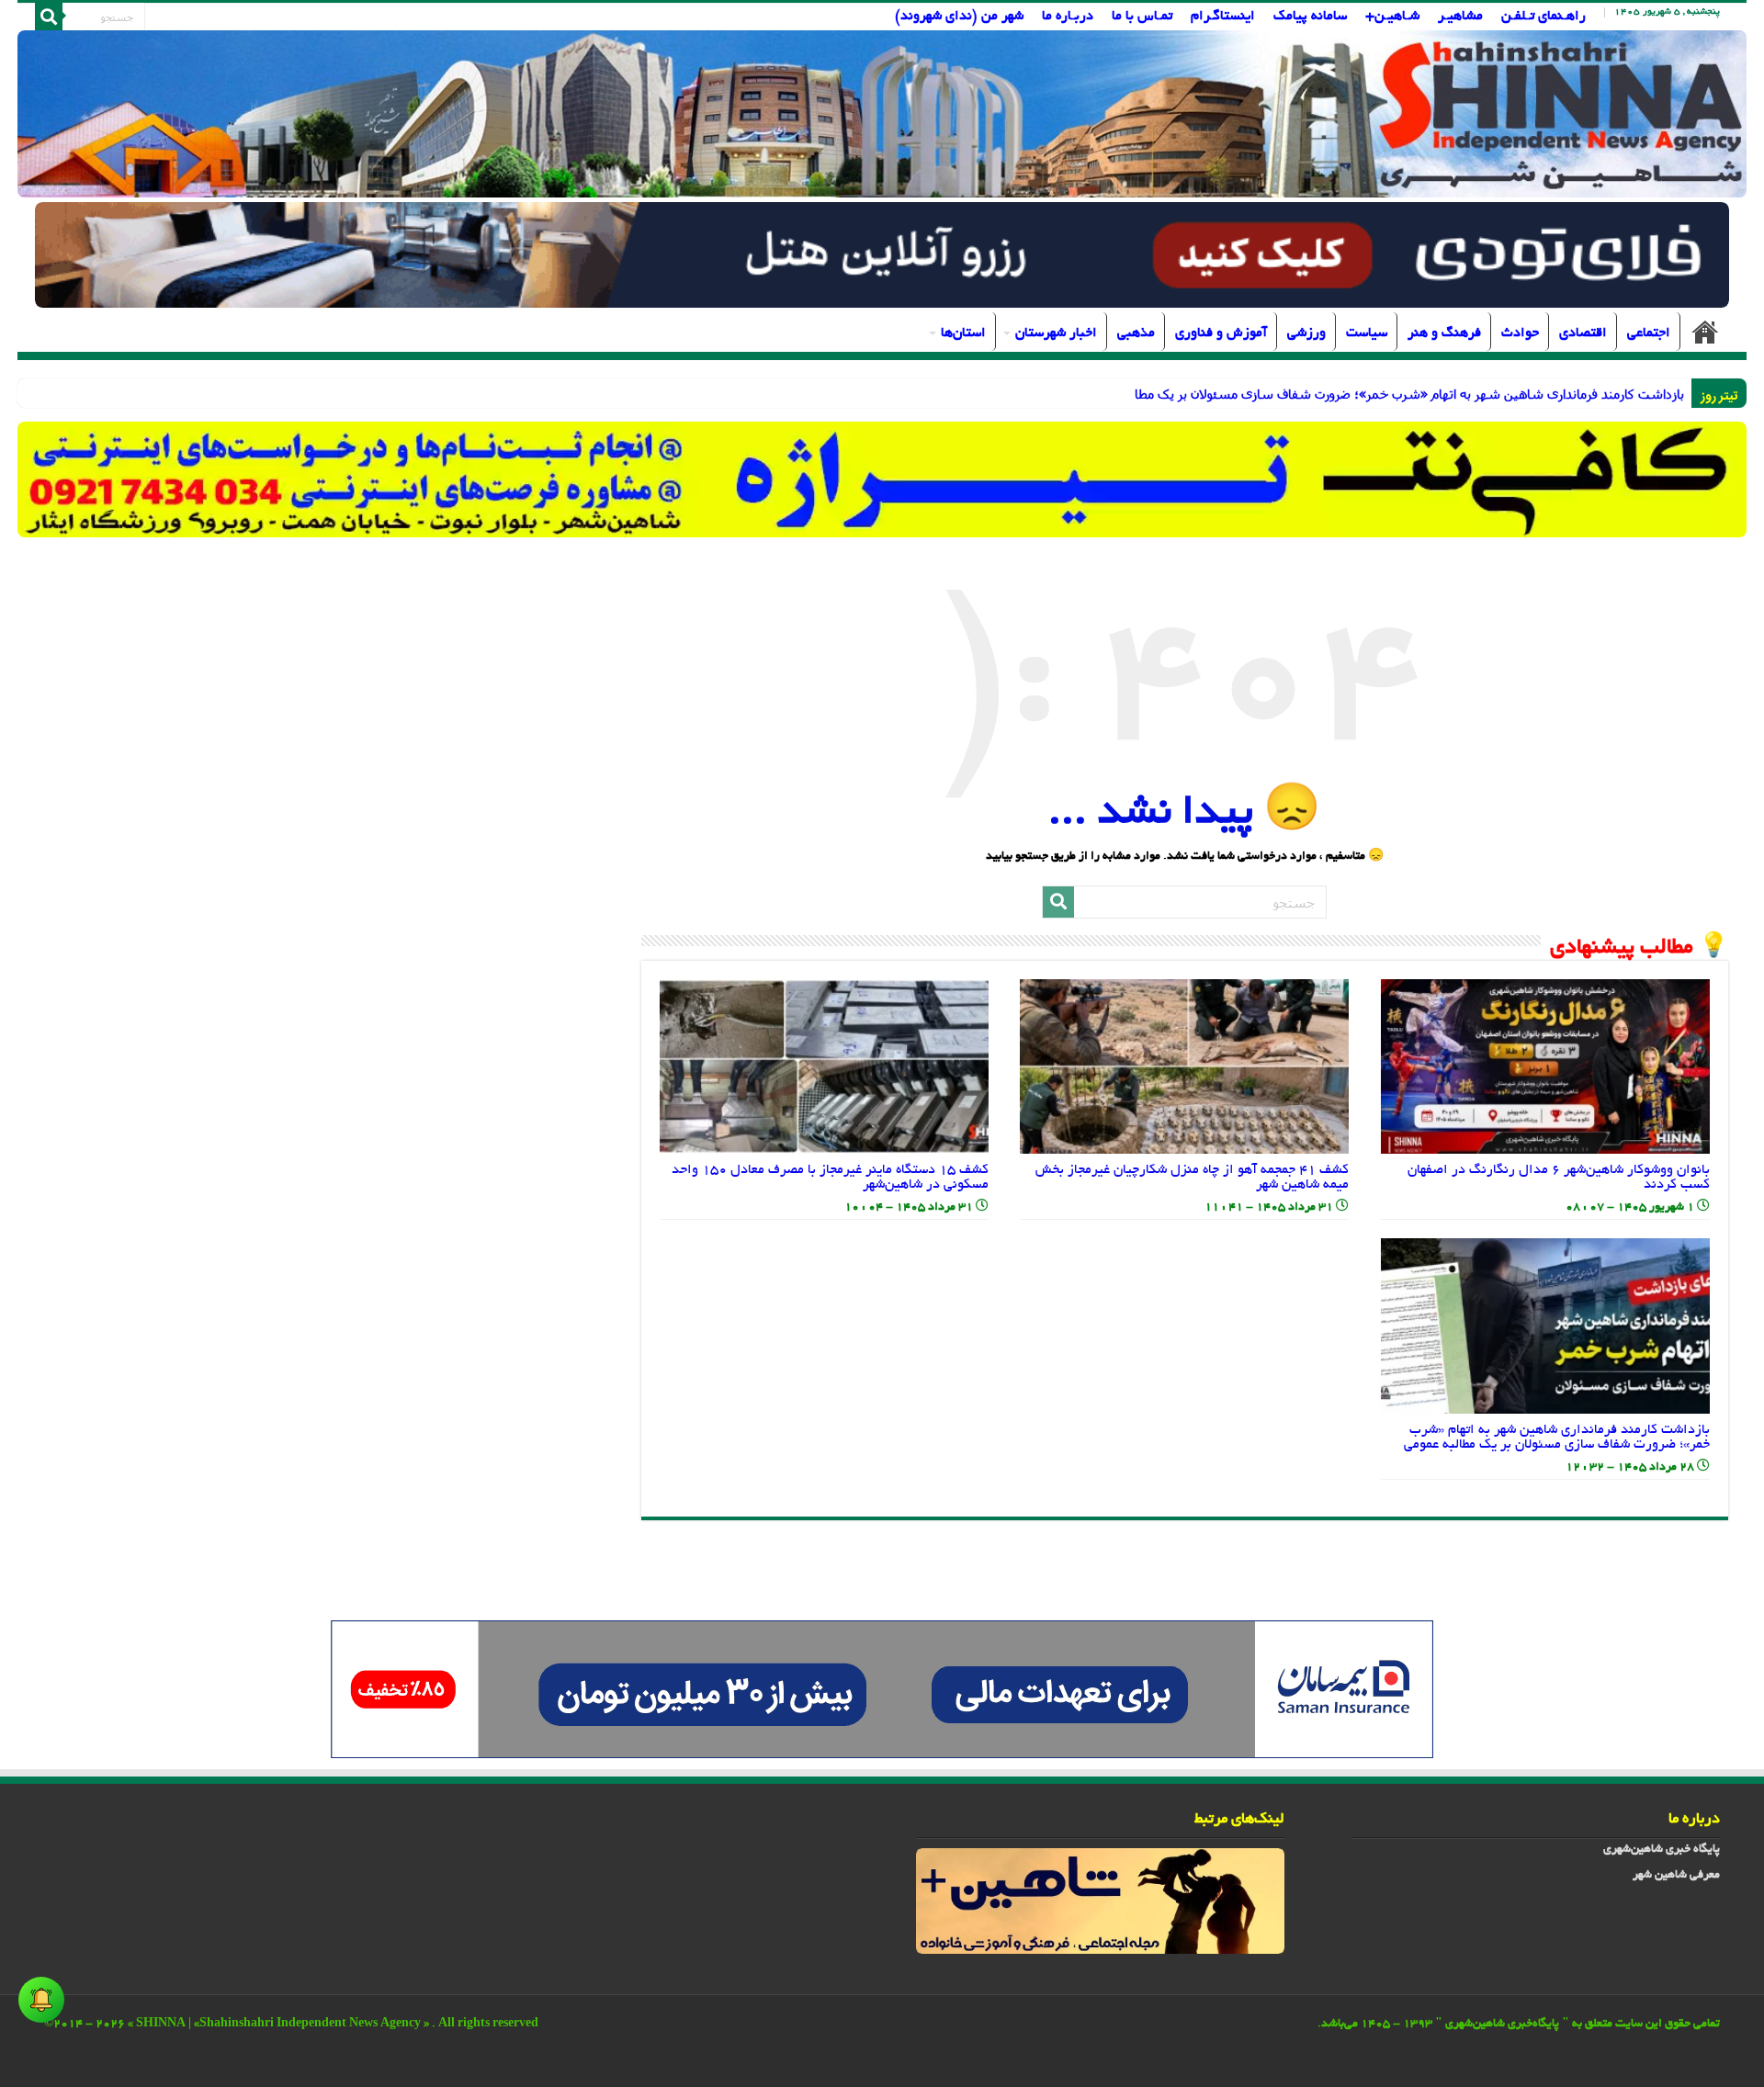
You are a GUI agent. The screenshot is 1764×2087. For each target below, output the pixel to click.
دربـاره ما (1068, 17)
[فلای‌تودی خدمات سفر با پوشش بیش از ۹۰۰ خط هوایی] (882, 257)
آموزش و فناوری (1221, 333)
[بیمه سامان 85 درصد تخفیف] (882, 1691)
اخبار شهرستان (1056, 333)
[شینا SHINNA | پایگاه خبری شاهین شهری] (882, 114)
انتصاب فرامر (1652, 394)
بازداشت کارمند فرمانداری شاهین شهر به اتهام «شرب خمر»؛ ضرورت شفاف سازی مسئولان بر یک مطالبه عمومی (1557, 1438)
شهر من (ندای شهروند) (959, 17)
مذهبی (1136, 333)
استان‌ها (963, 333)
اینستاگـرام (1223, 17)
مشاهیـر (1460, 17)
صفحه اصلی (1705, 332)
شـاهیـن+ (1392, 17)
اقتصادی (1583, 333)
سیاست (1367, 333)
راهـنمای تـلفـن (1543, 17)
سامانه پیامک (1310, 17)
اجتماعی (1649, 333)
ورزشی (1306, 333)
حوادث (1520, 333)
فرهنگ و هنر (1444, 333)
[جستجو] (49, 17)
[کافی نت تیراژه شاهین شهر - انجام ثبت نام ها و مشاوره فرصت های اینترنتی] (882, 479)
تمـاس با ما (1142, 17)
